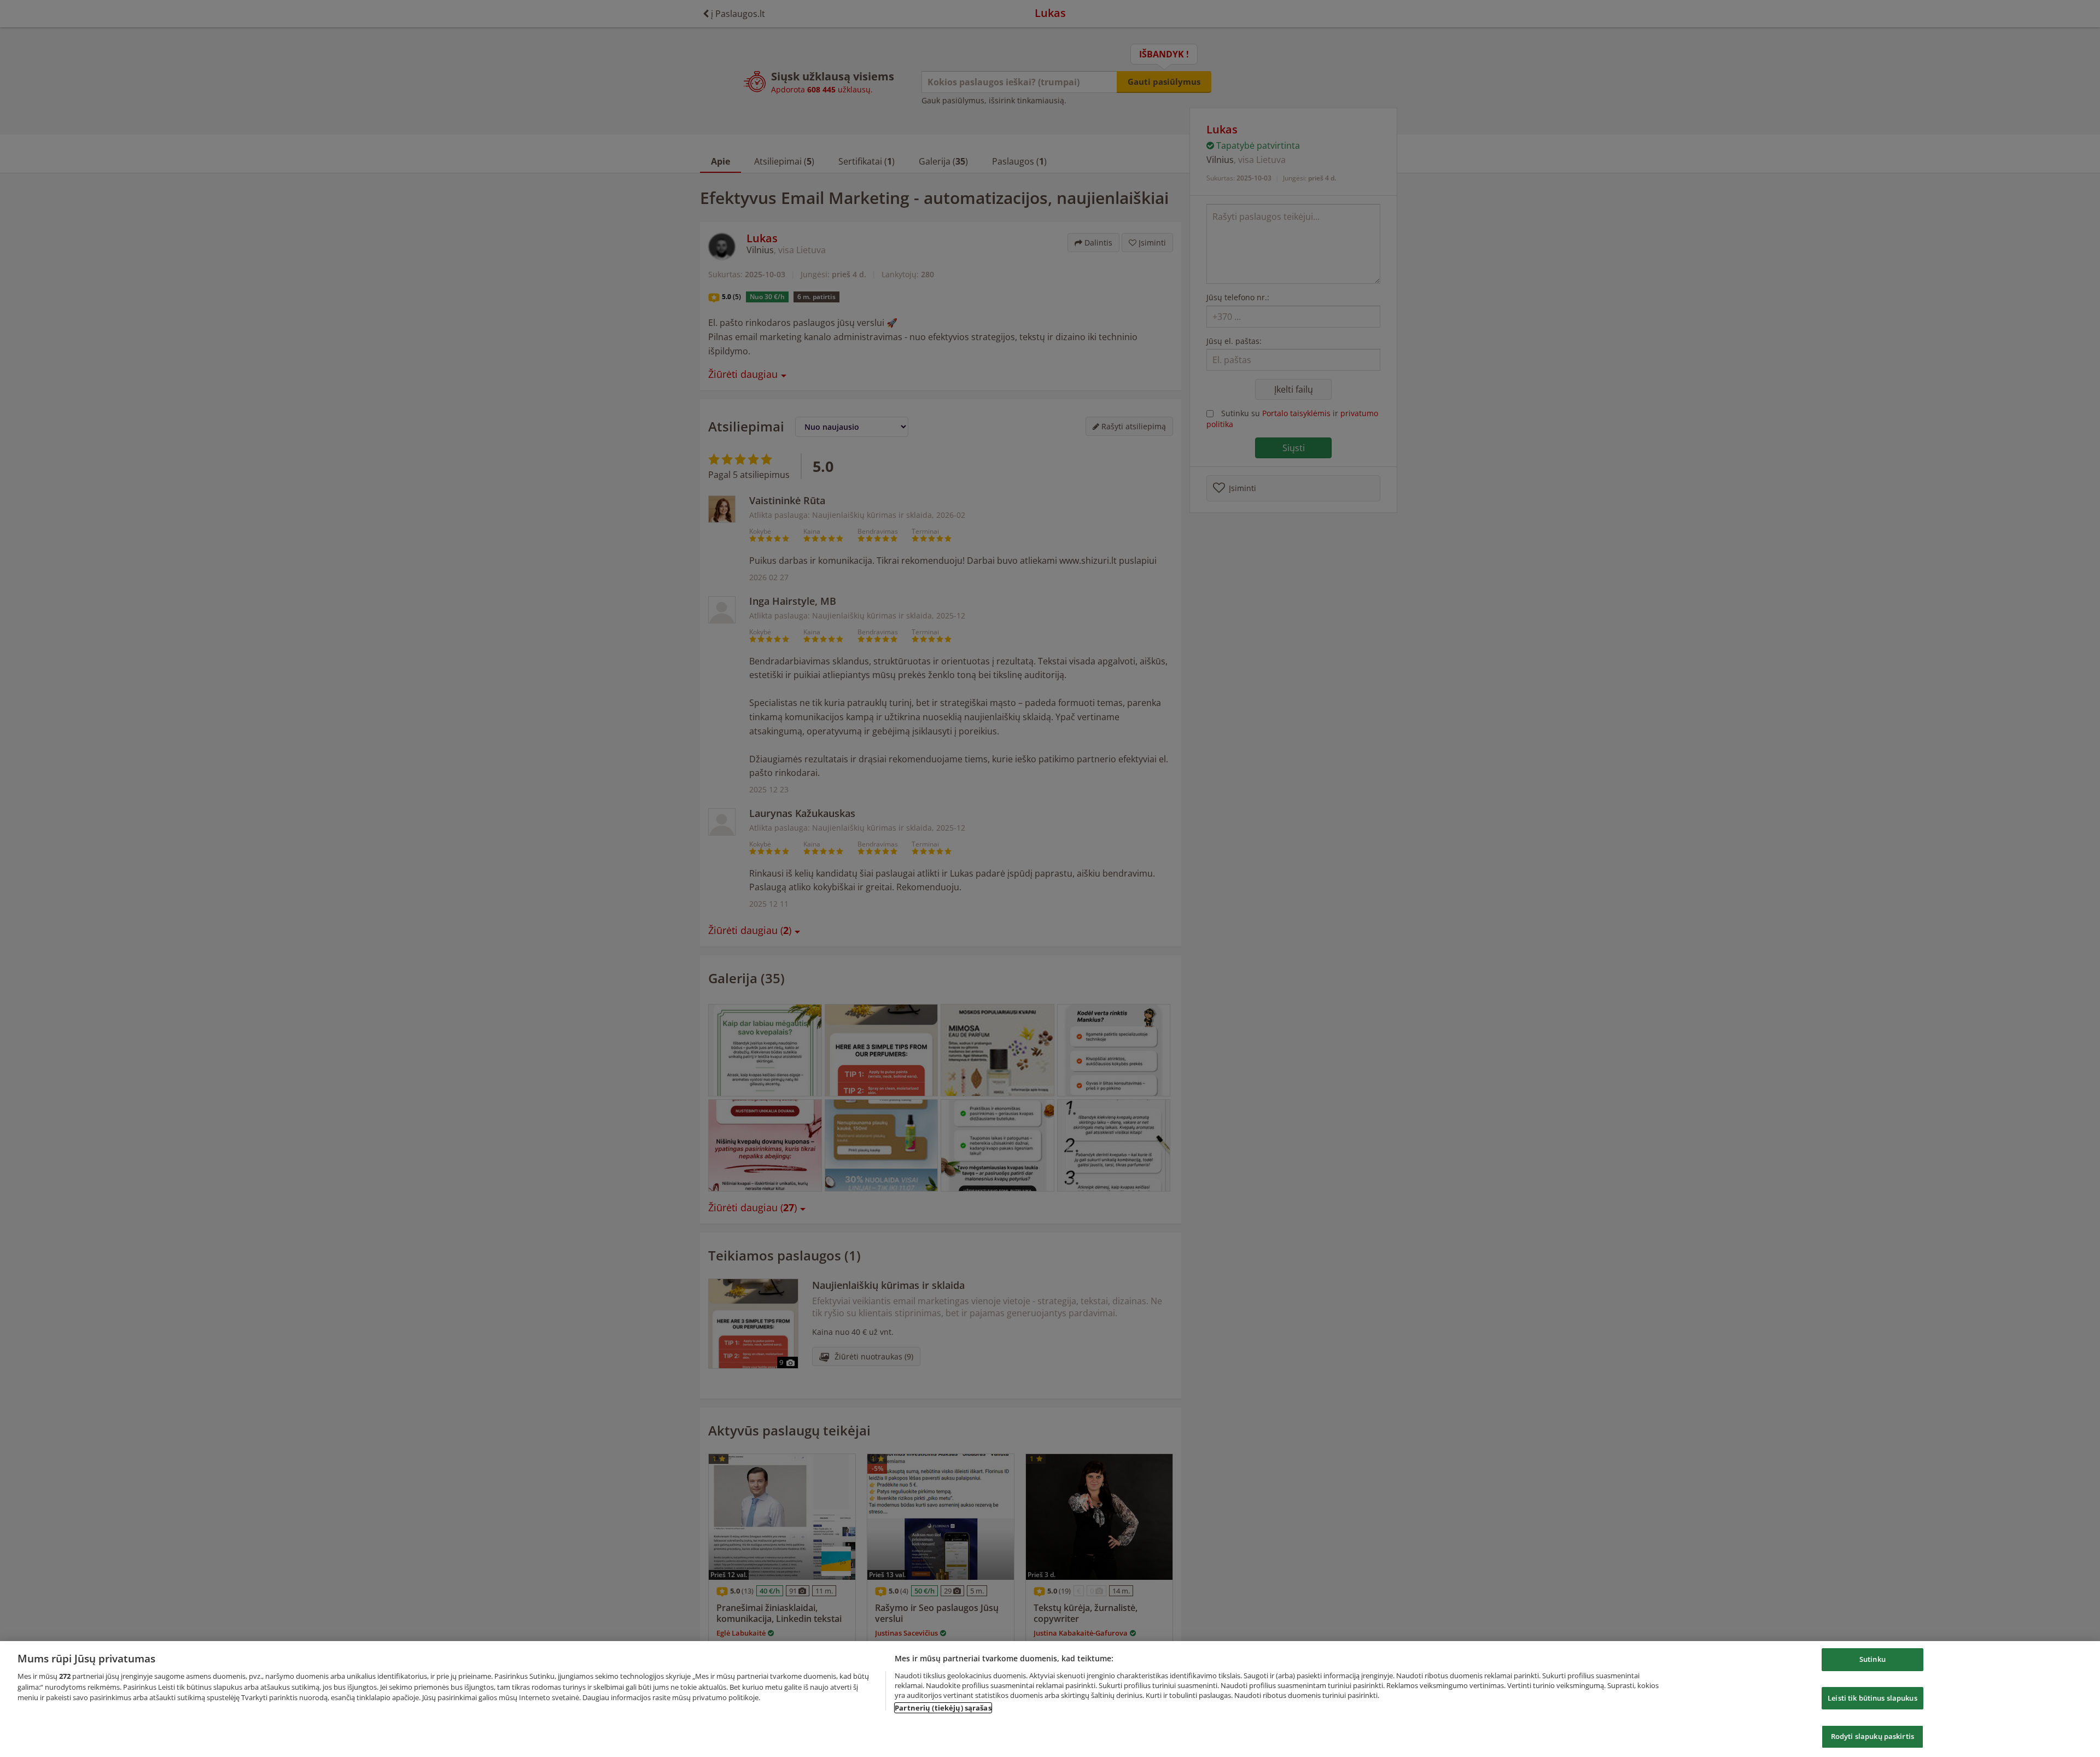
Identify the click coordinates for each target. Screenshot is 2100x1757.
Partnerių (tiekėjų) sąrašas (943, 1708)
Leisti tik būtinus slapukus (1872, 1698)
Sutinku (1872, 1659)
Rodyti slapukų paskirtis (1872, 1736)
